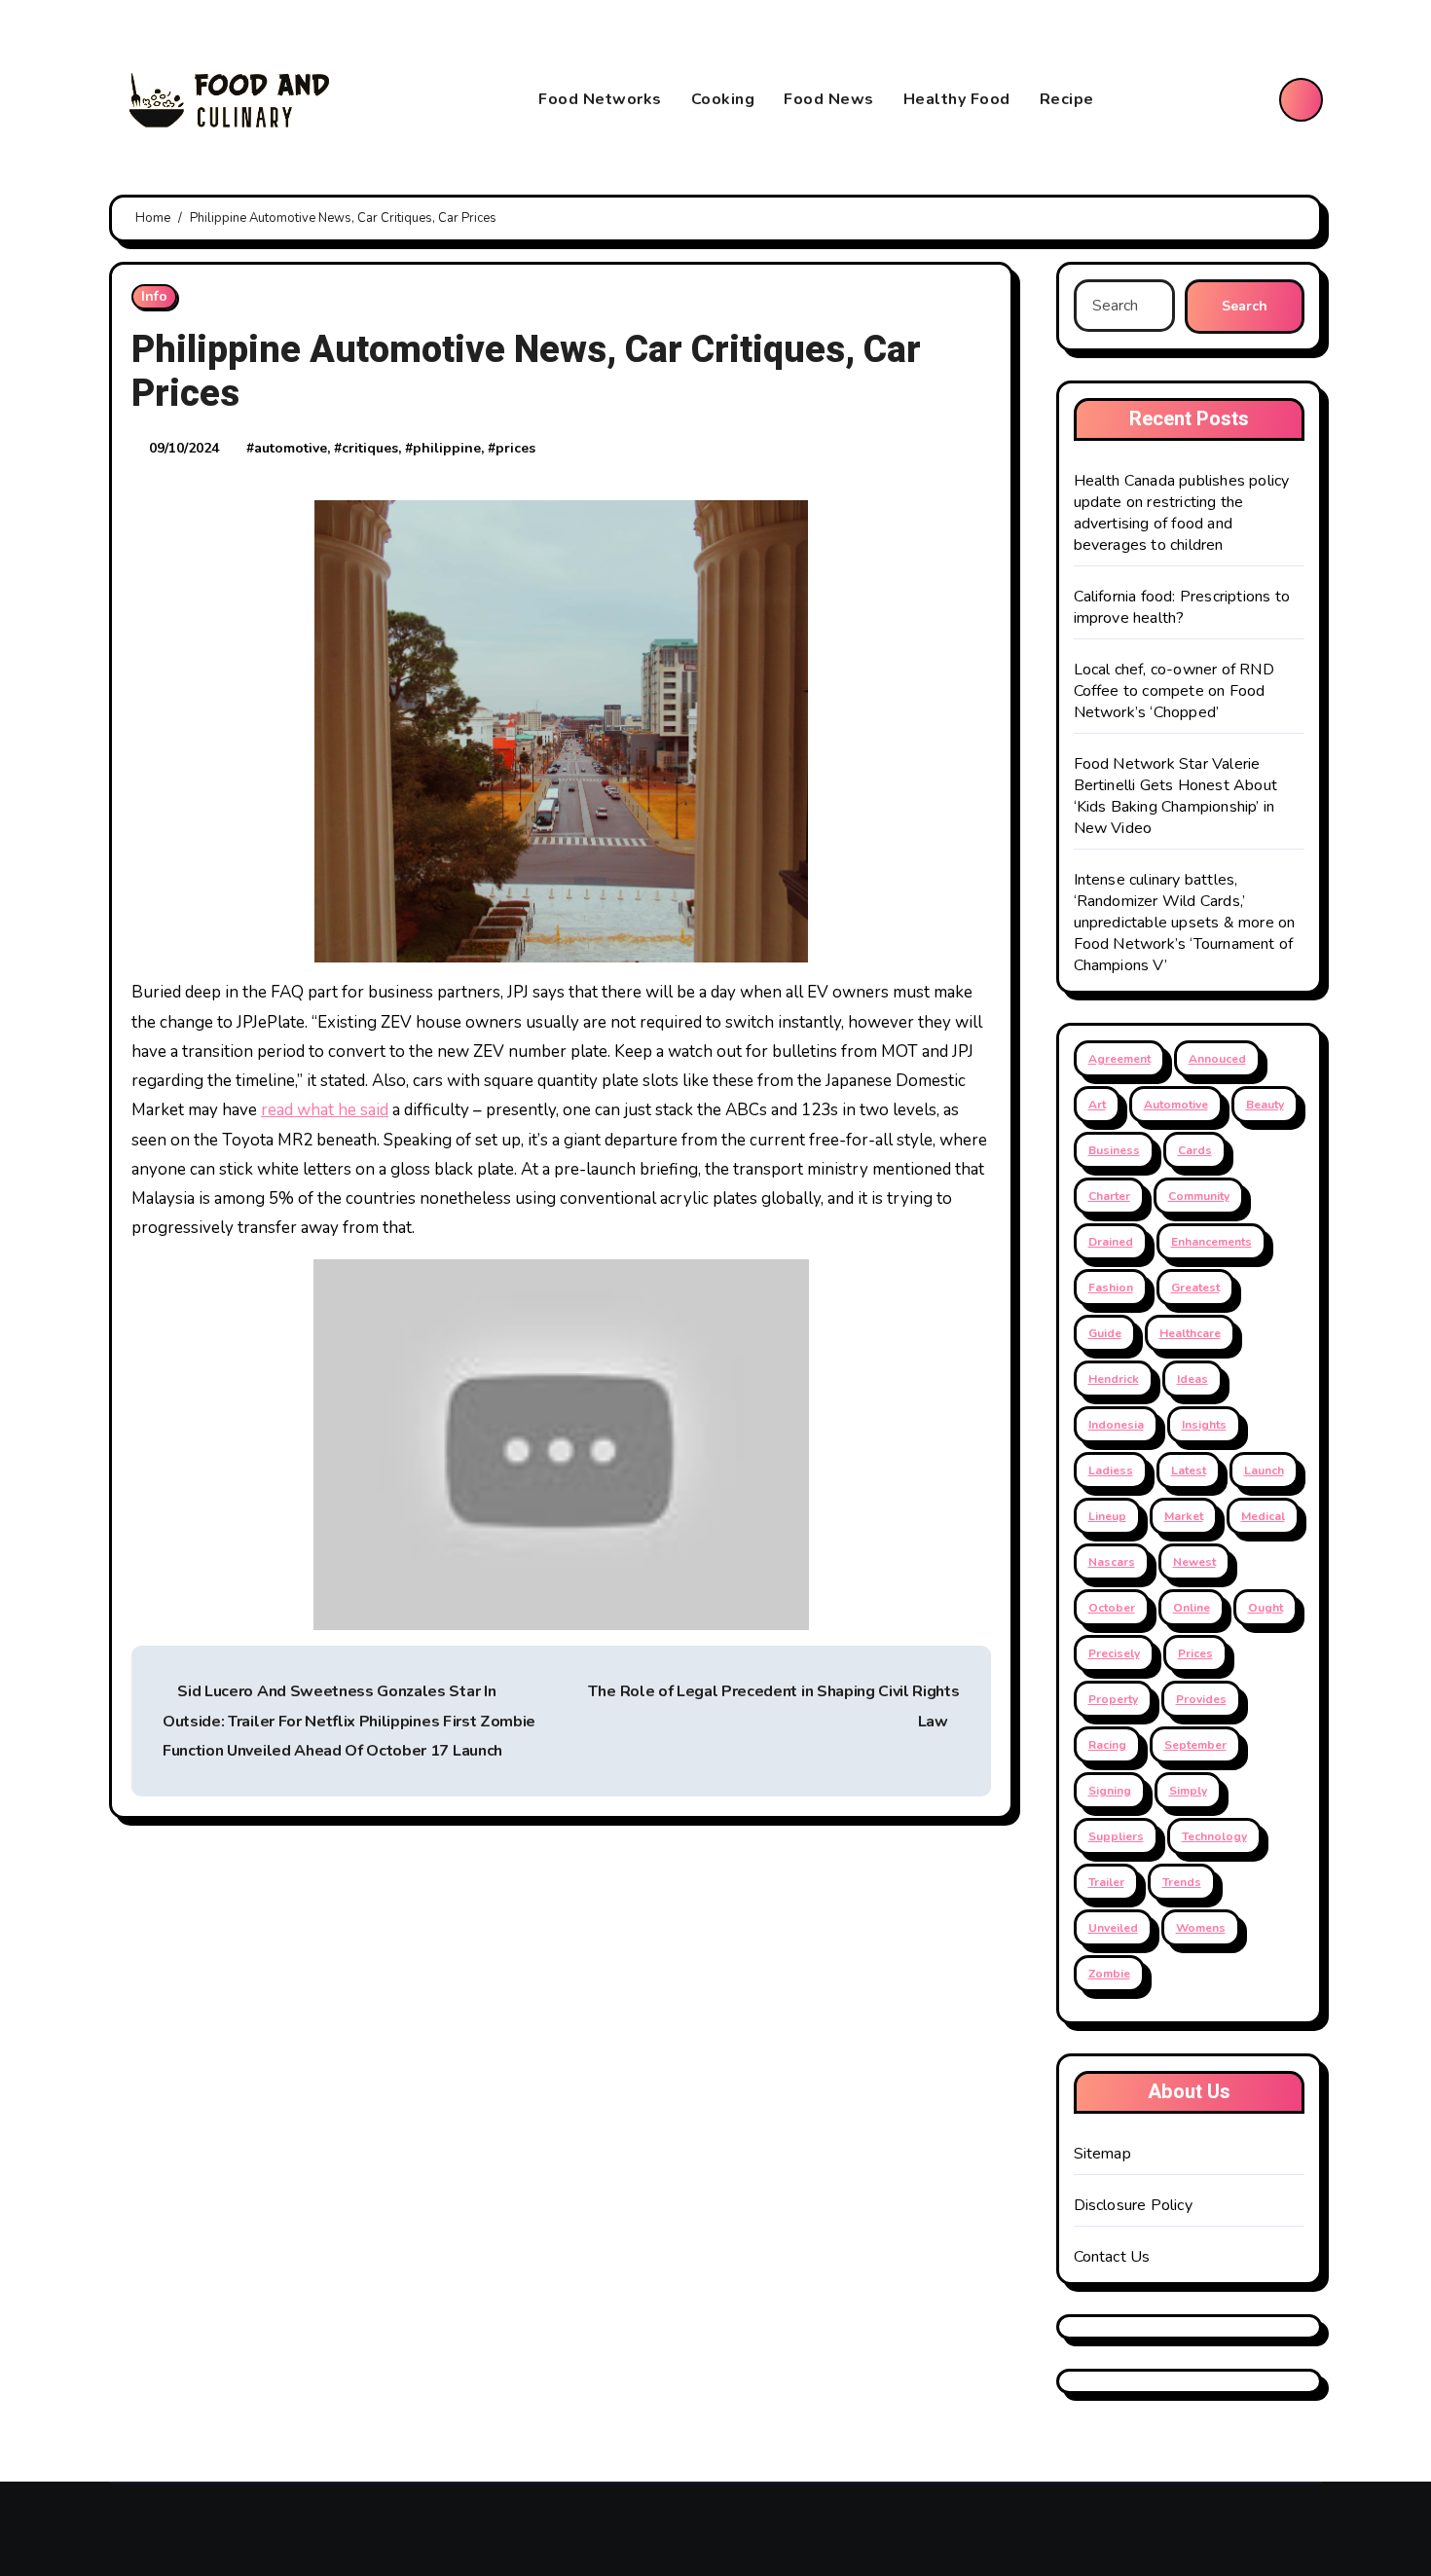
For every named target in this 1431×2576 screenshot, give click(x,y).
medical (1263, 1516)
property (1113, 1699)
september (1195, 1745)
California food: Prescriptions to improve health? (1182, 607)
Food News (829, 99)
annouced (1217, 1059)
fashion (1111, 1288)
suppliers (1116, 1836)
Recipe (1067, 99)
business (1114, 1150)
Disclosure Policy (1133, 2205)
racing (1107, 1745)
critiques (370, 448)
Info (154, 296)
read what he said (325, 1110)
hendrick (1114, 1379)
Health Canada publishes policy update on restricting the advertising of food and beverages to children (1182, 513)
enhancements (1211, 1242)
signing (1110, 1791)
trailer (1106, 1882)
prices (515, 448)
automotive (291, 448)
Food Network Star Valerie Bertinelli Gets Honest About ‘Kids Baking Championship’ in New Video (1176, 796)
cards (1195, 1150)
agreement (1119, 1059)
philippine (447, 448)
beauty (1265, 1105)
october (1112, 1608)
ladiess (1111, 1470)
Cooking (723, 99)
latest (1189, 1470)
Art (1097, 1105)
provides (1201, 1699)
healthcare (1190, 1333)
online (1192, 1608)
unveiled (1113, 1928)
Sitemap (1102, 2154)
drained (1111, 1242)
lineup (1107, 1516)
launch (1264, 1470)
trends (1182, 1882)
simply (1188, 1791)
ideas (1192, 1379)
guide (1105, 1333)
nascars (1112, 1562)
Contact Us (1112, 2257)
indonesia (1116, 1425)
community (1199, 1196)
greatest (1195, 1288)
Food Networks (600, 99)
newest (1194, 1562)
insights (1204, 1425)
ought (1266, 1608)
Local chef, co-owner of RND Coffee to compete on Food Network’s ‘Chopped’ (1174, 691)
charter (1109, 1196)
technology (1214, 1836)
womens (1201, 1928)
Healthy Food (957, 99)
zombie (1109, 1974)
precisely (1114, 1653)
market (1184, 1516)
